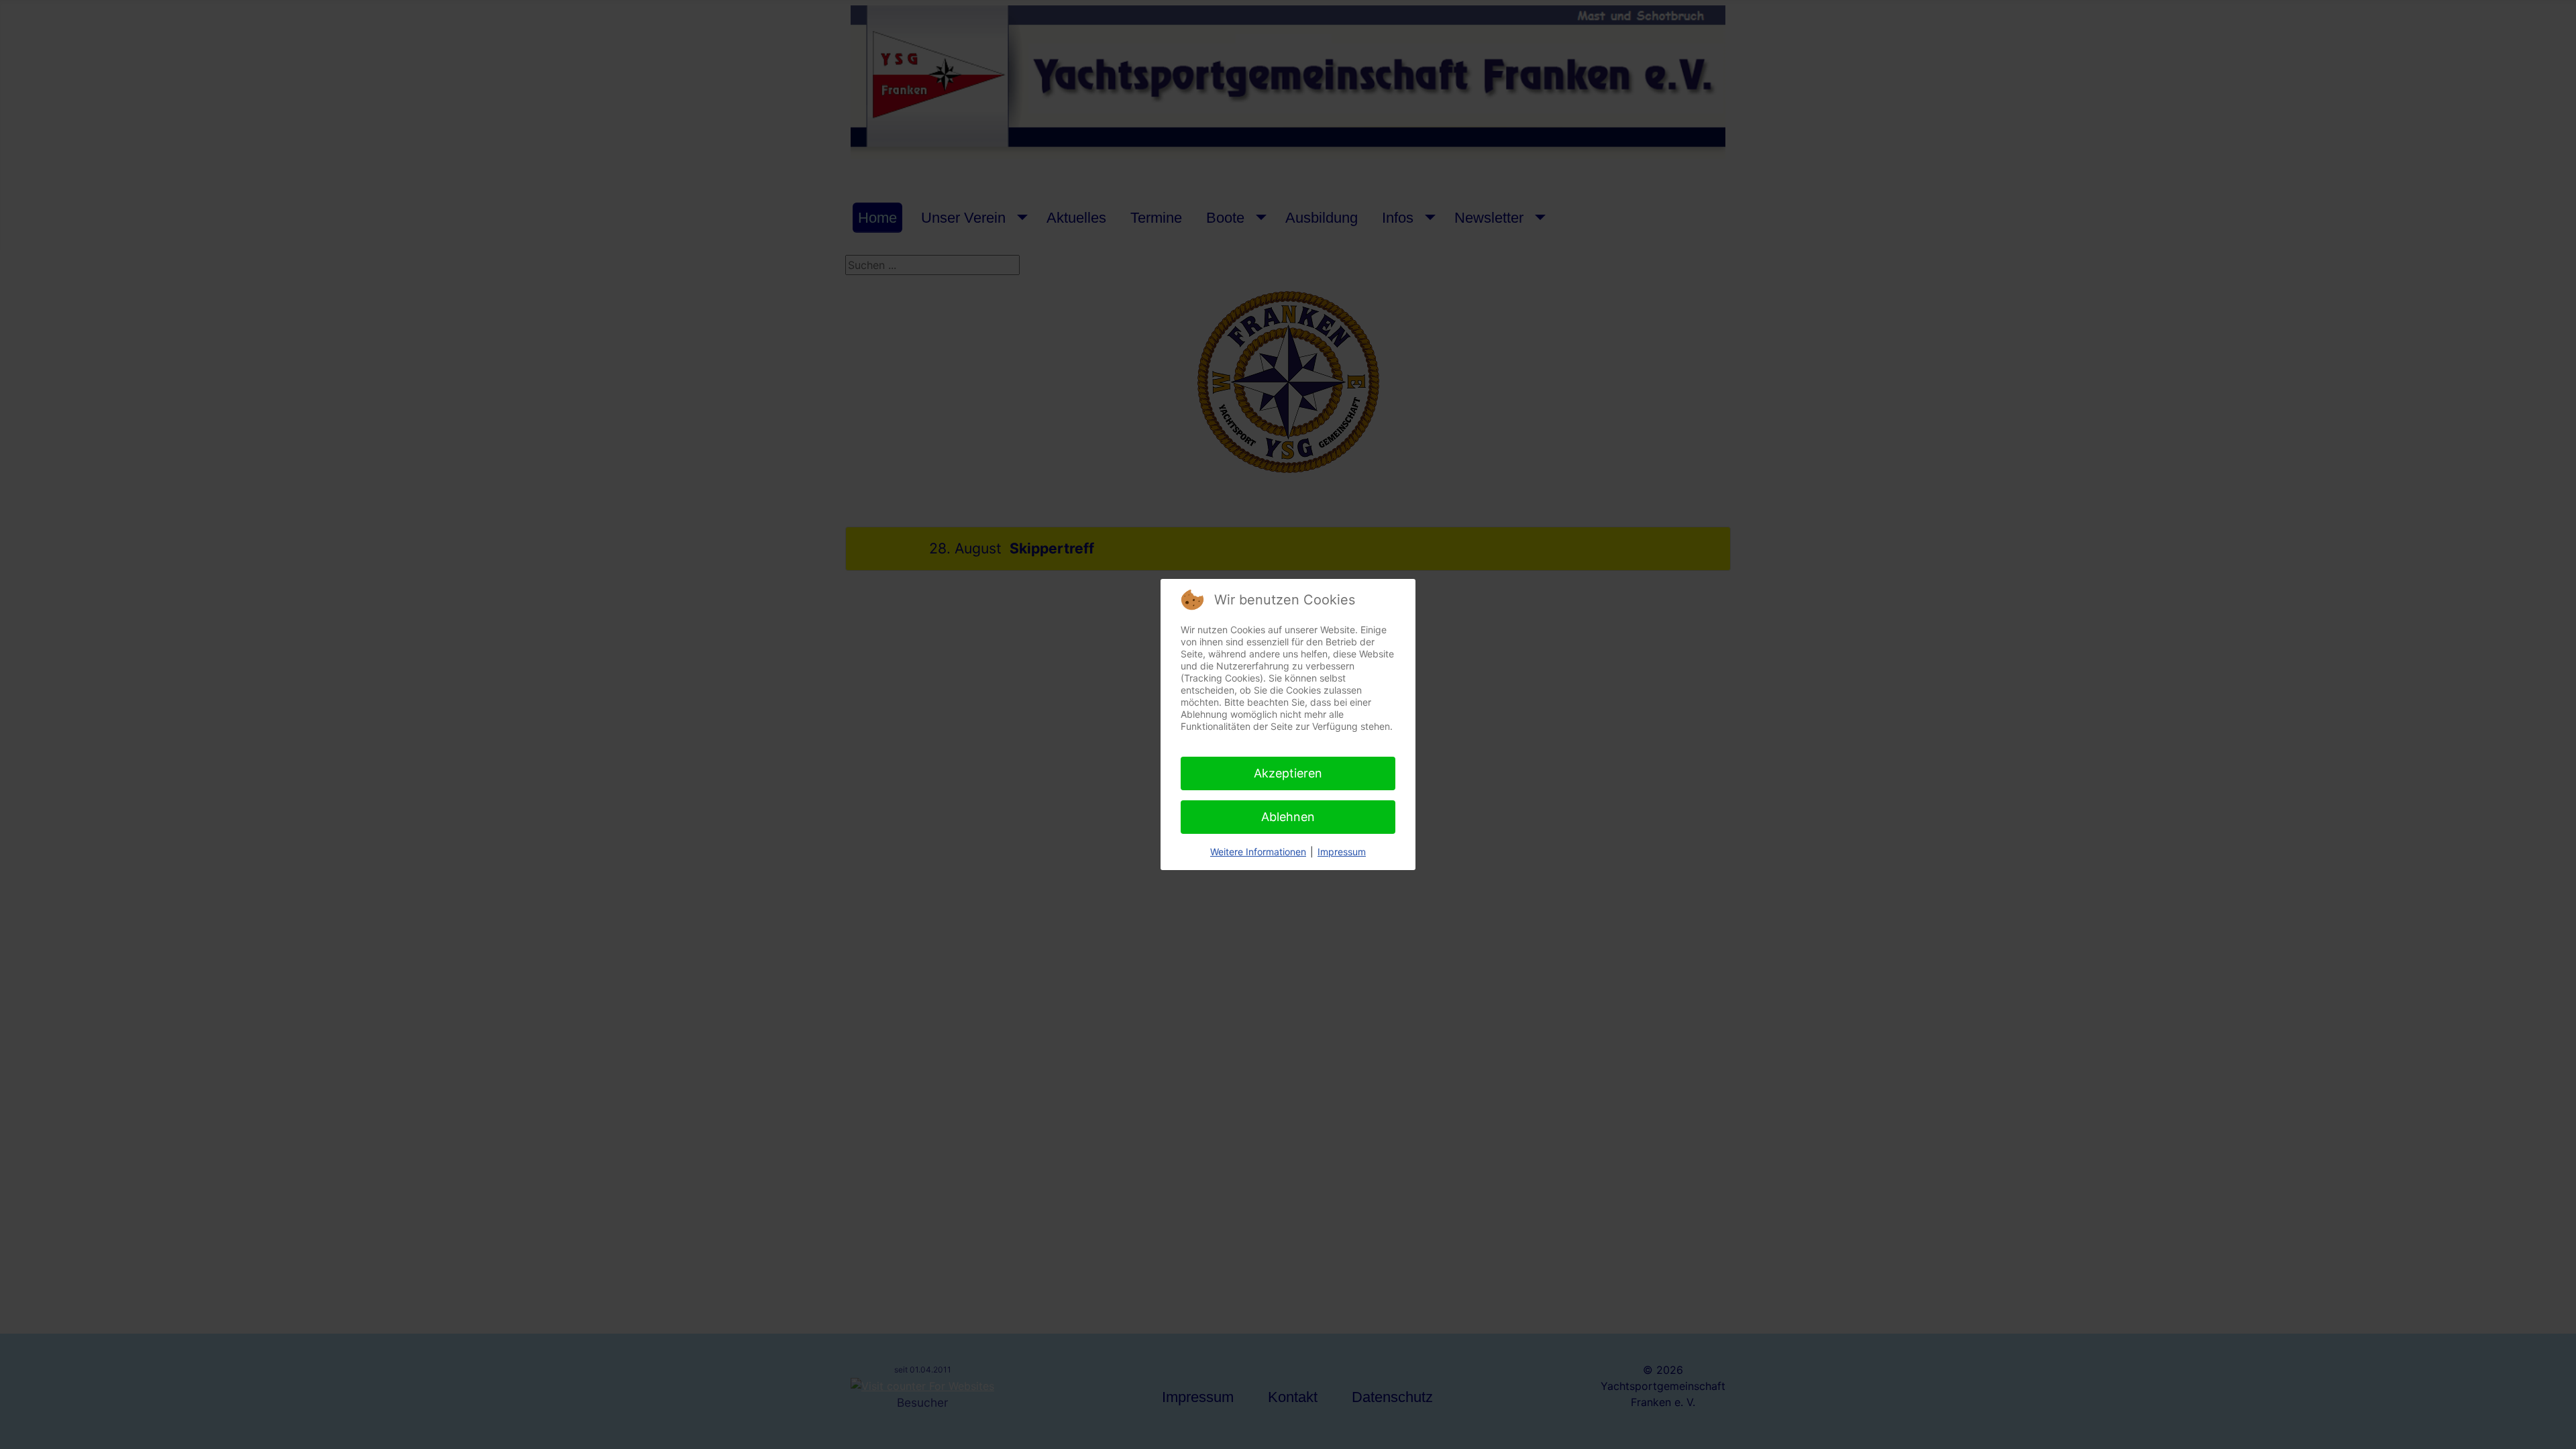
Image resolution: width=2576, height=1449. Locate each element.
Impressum (1342, 852)
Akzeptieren (1288, 773)
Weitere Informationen (1258, 852)
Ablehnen (1288, 817)
